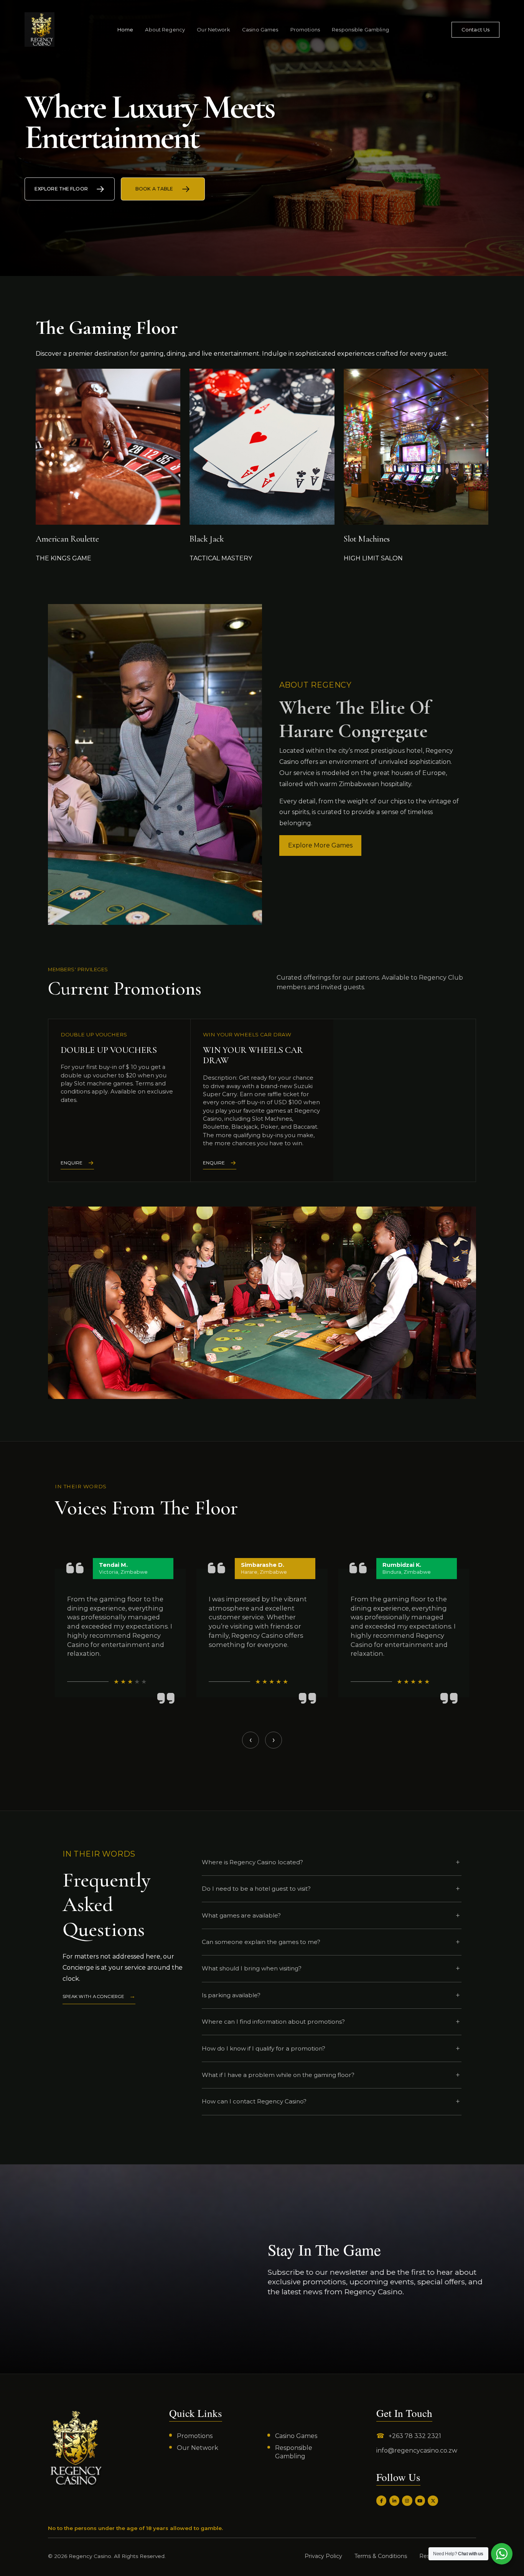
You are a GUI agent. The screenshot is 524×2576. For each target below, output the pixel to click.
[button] (260, 1763)
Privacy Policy (323, 2556)
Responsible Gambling (360, 30)
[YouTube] (420, 2500)
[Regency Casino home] (40, 30)
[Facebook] (381, 2500)
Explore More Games (320, 845)
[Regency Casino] (76, 2448)
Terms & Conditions (381, 2556)
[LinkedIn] (394, 2500)
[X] (433, 2500)
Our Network (213, 30)
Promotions (305, 30)
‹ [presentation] (251, 1740)
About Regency (165, 30)
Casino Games (260, 30)
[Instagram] (407, 2500)
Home (125, 30)
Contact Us (475, 30)
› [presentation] (274, 1740)
